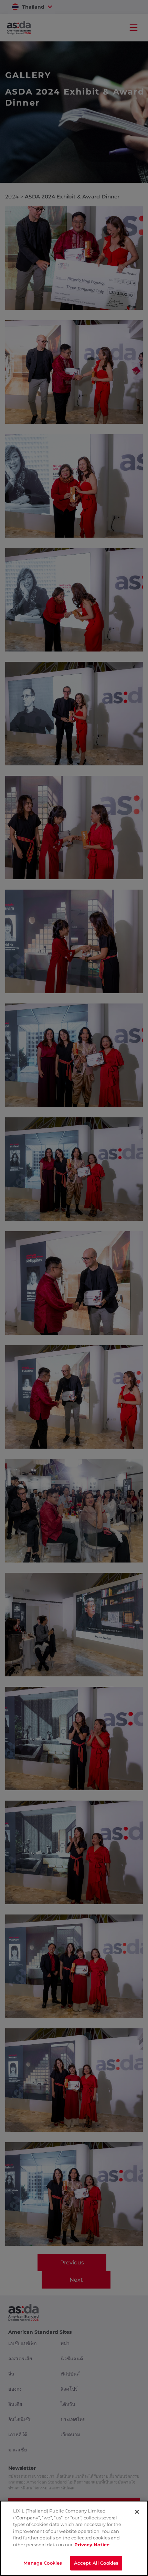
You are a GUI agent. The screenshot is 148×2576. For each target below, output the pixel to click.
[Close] (137, 2512)
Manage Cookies (43, 2563)
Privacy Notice (92, 2545)
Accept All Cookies (96, 2563)
